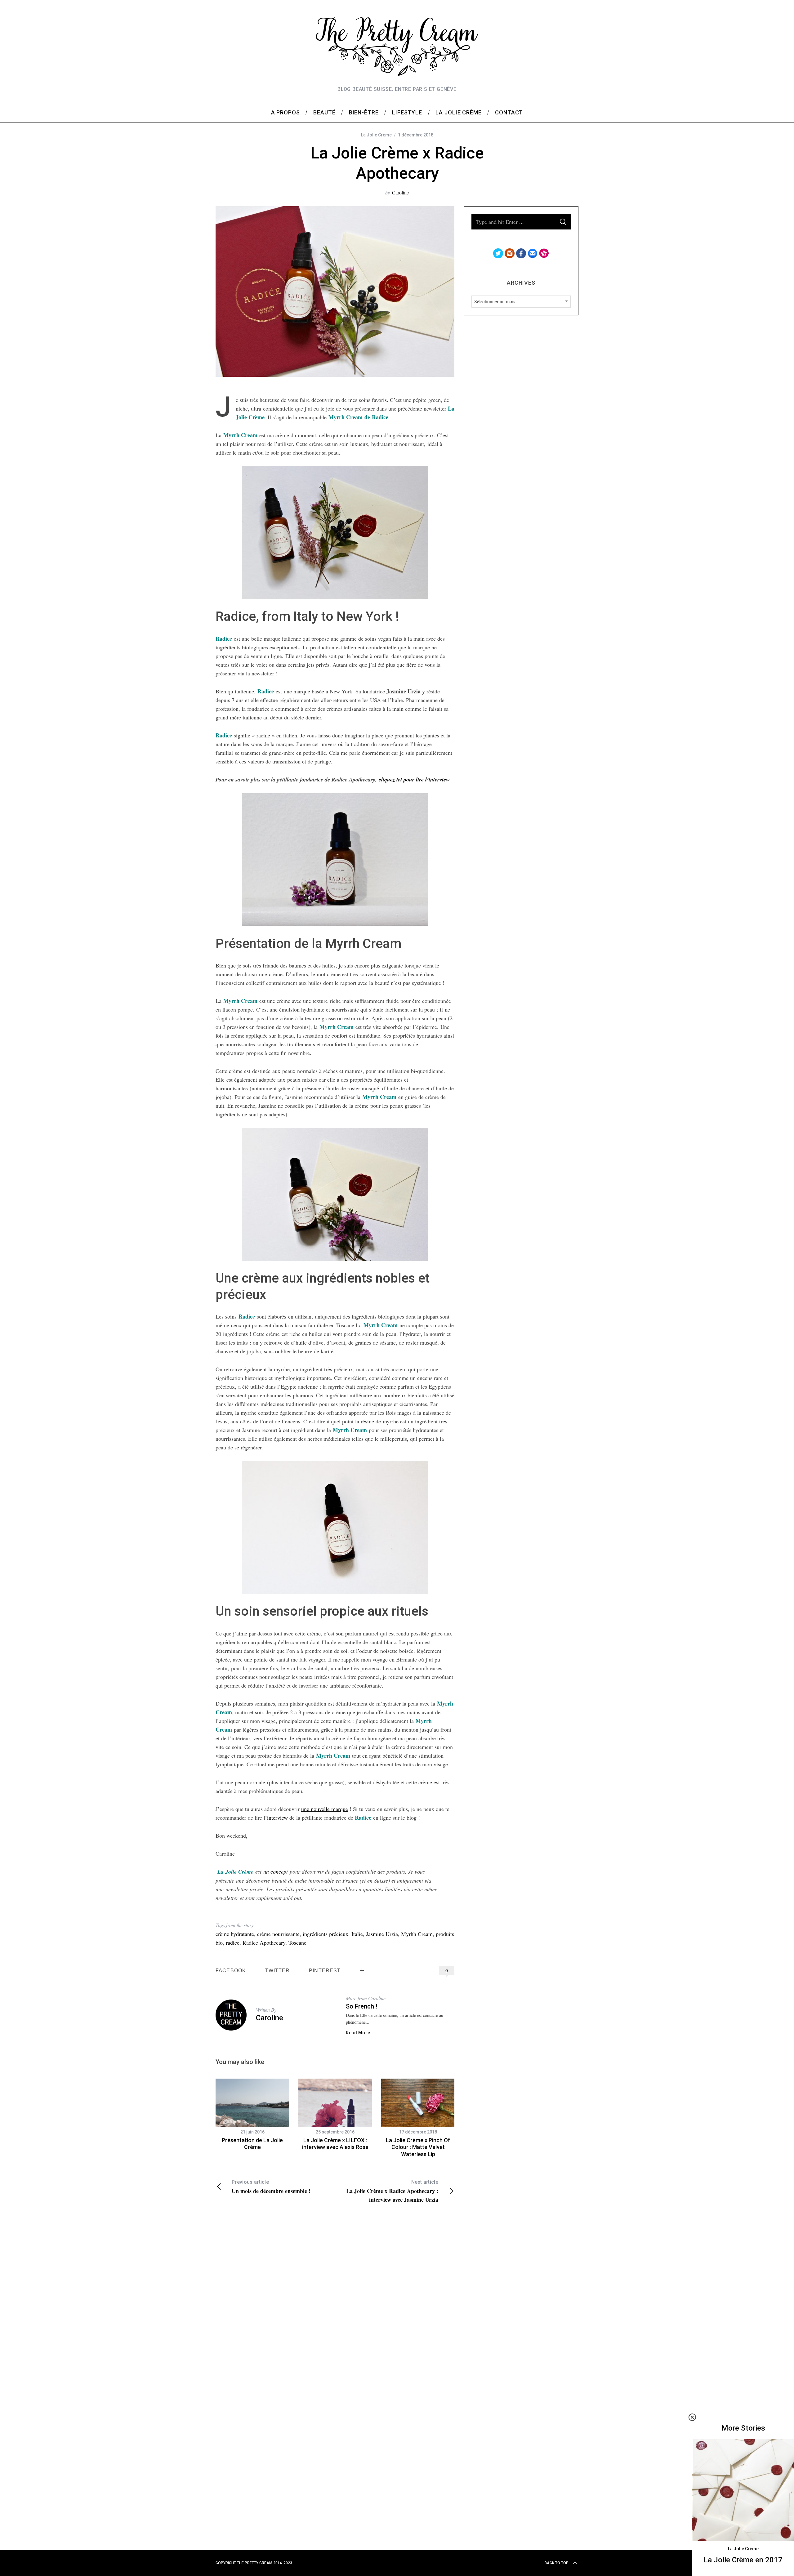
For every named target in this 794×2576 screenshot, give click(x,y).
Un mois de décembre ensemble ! (271, 2187)
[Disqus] (335, 2300)
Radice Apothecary (264, 1942)
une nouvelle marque (325, 1809)
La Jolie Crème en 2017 (743, 2560)
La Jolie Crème (376, 135)
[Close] (692, 2417)
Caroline (400, 192)
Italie (357, 1934)
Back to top (557, 2563)
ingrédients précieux (326, 1934)
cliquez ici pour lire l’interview (414, 779)
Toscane (297, 1942)
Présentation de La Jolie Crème (252, 2144)
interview (277, 1817)
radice (233, 1942)
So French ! (362, 2006)
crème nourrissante (278, 1934)
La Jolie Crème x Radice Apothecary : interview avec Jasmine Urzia (392, 2191)
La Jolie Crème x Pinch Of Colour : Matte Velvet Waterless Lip (418, 2147)
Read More (358, 2033)
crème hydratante (235, 1934)
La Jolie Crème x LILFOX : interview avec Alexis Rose (335, 2144)
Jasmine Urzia (382, 1934)
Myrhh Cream (417, 1934)
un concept (276, 1871)
